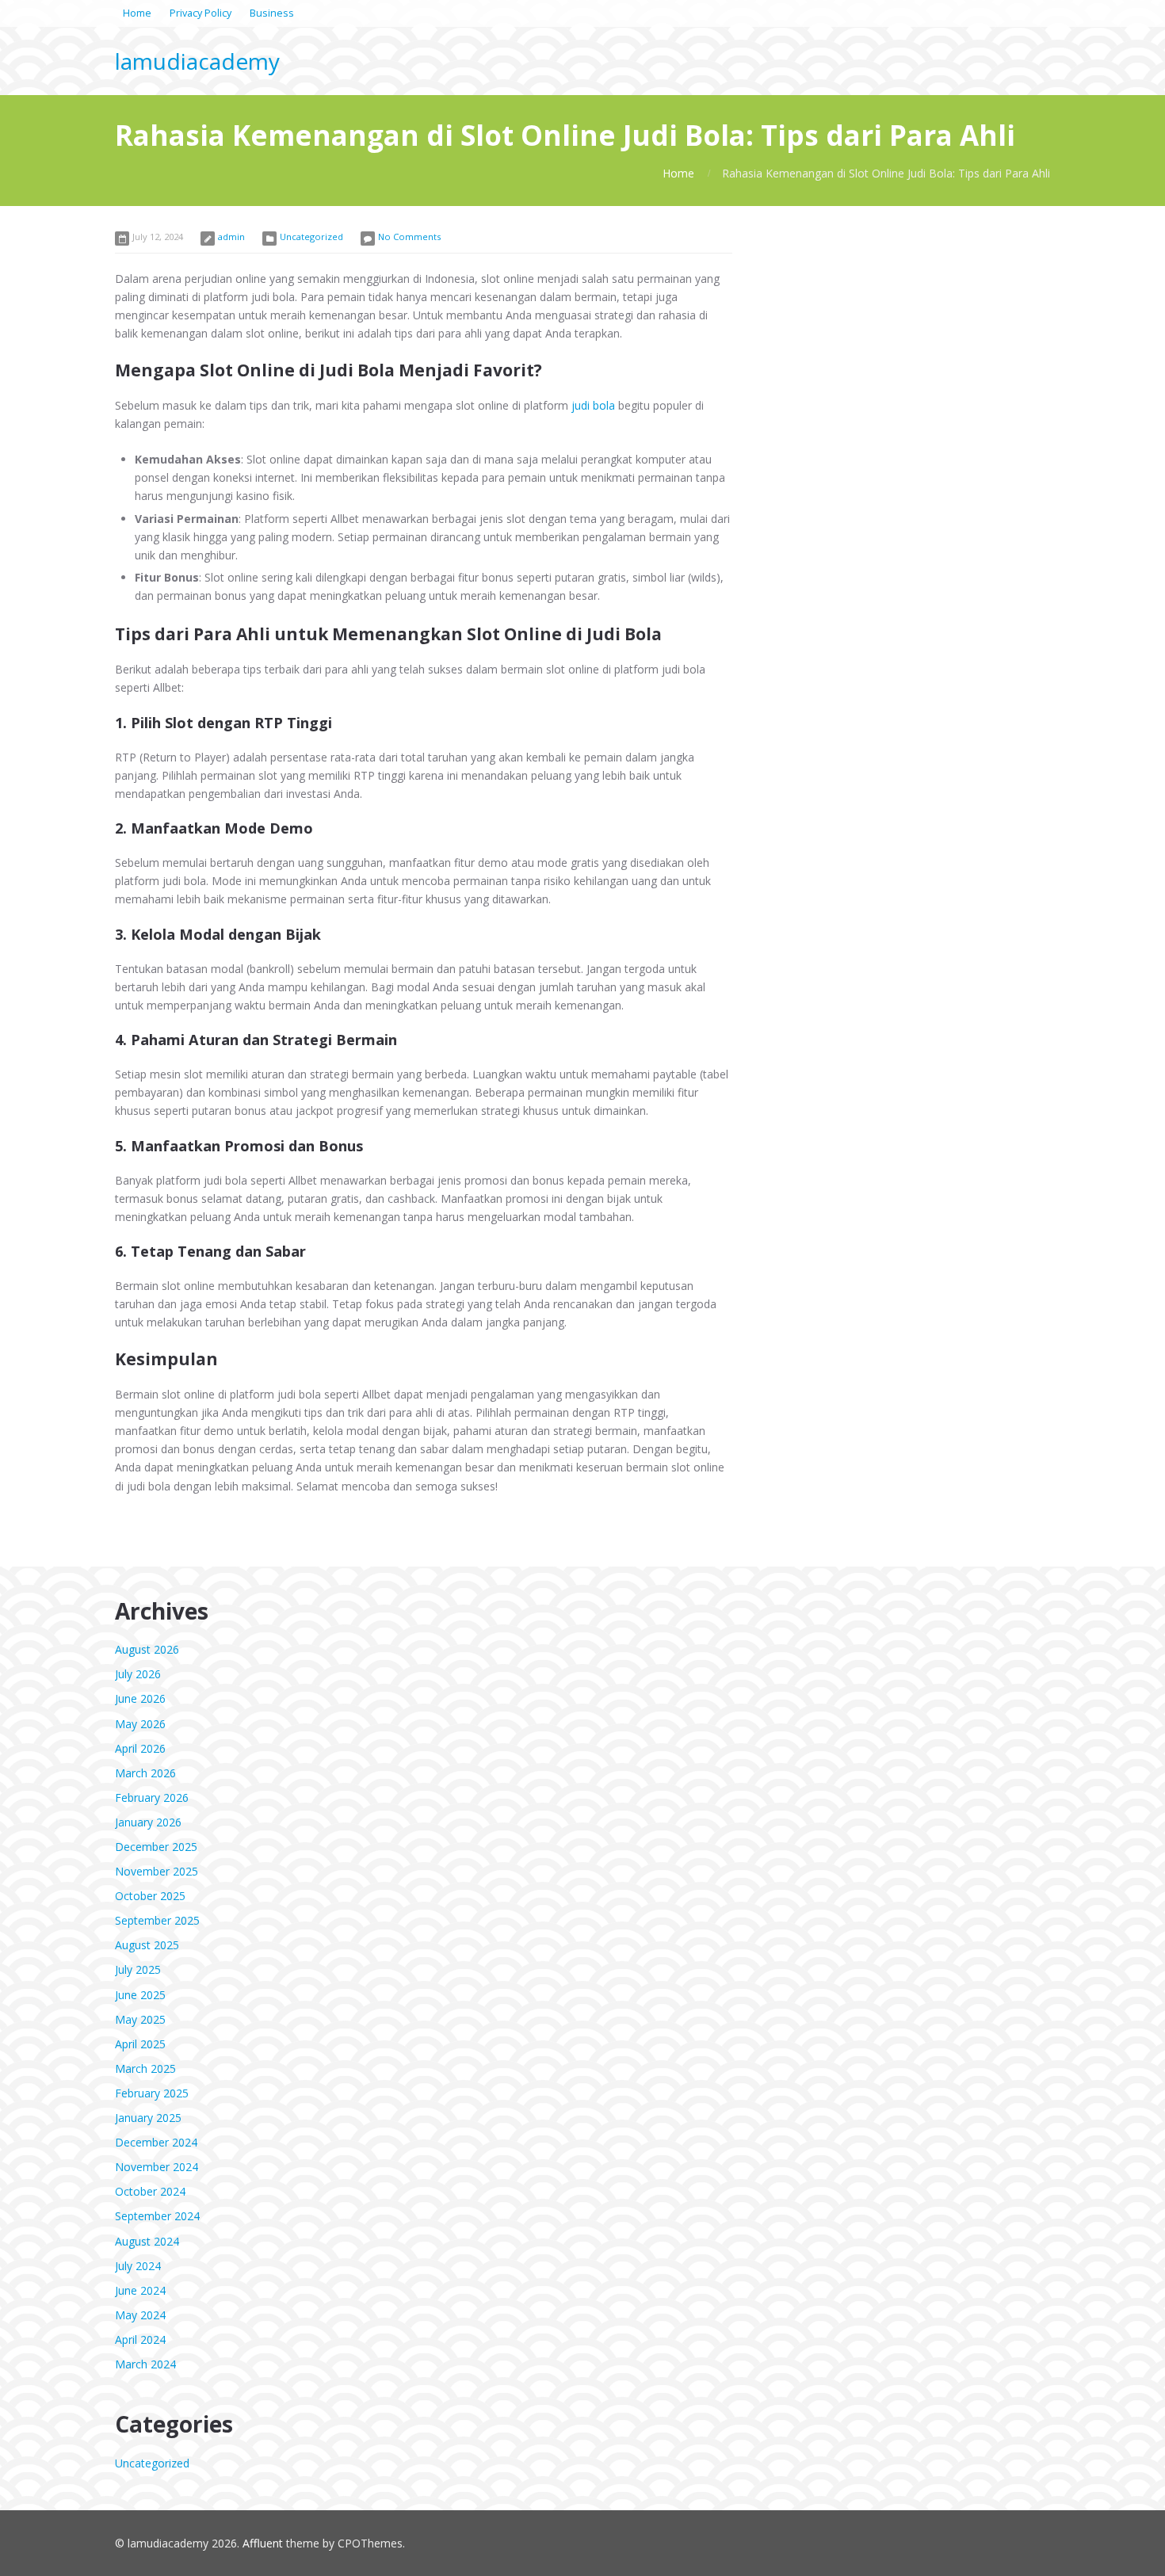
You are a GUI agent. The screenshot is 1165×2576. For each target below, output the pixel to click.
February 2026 (152, 1797)
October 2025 (150, 1896)
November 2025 (157, 1871)
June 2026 (140, 1698)
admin (231, 237)
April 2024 (140, 2339)
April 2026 (140, 1748)
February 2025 (152, 2093)
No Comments (409, 237)
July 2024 (138, 2266)
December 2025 (156, 1847)
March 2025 (145, 2068)
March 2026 (145, 1773)
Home (678, 173)
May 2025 (140, 2019)
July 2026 (138, 1674)
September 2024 (157, 2216)
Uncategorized (311, 237)
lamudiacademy (197, 61)
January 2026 (148, 1822)
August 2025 (147, 1945)
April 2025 (140, 2044)
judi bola (593, 405)
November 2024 (157, 2167)
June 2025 (140, 1995)
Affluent (263, 2543)
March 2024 (145, 2364)
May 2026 (140, 1724)
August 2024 (147, 2241)
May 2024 (140, 2315)
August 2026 (147, 1649)
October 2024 (150, 2191)
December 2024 (156, 2142)
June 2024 (140, 2290)
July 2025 (138, 1969)
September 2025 (157, 1920)
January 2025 (148, 2118)
